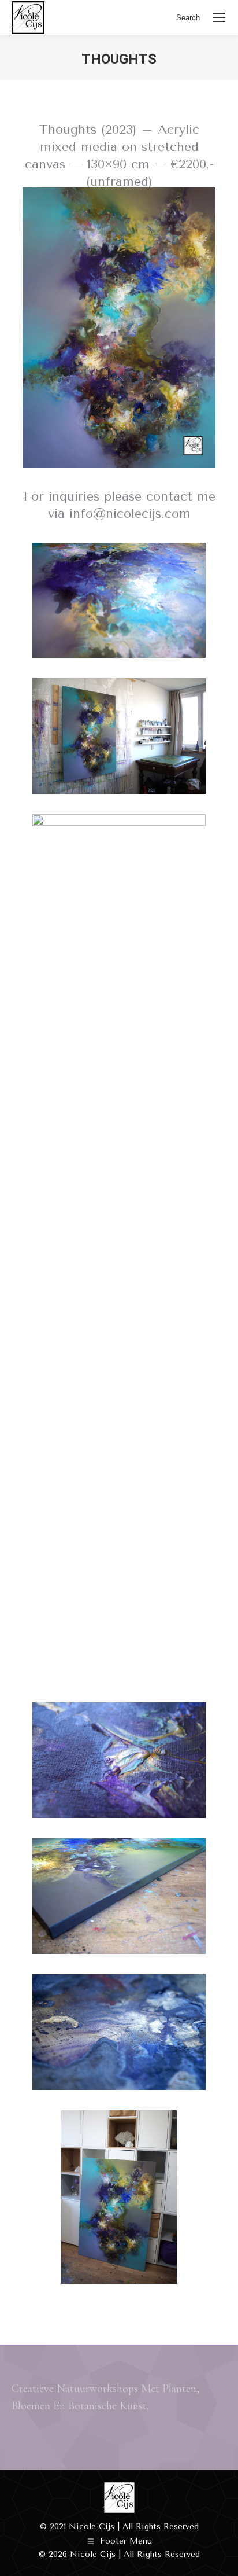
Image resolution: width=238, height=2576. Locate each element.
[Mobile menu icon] (219, 17)
